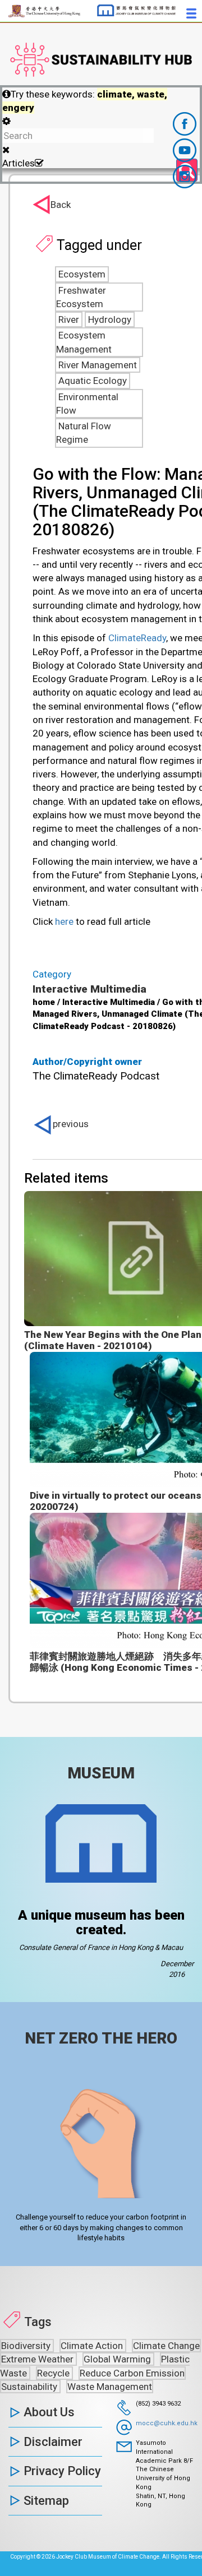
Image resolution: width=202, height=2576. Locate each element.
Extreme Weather (38, 2359)
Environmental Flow (87, 404)
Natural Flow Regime (84, 433)
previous (71, 1124)
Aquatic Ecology (93, 381)
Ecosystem (82, 274)
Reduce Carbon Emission (132, 2373)
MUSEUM (101, 1773)
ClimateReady (137, 638)
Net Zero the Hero (101, 2038)
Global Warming (118, 2359)
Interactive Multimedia (89, 989)
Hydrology (110, 319)
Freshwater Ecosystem (81, 297)
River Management (98, 365)
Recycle (54, 2373)
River (69, 319)
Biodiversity (27, 2346)
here (64, 921)
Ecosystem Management (84, 342)
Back (61, 205)
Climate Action (93, 2346)
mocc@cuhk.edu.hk (167, 2423)
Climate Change (166, 2346)
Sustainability (30, 2387)
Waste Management (110, 2387)
